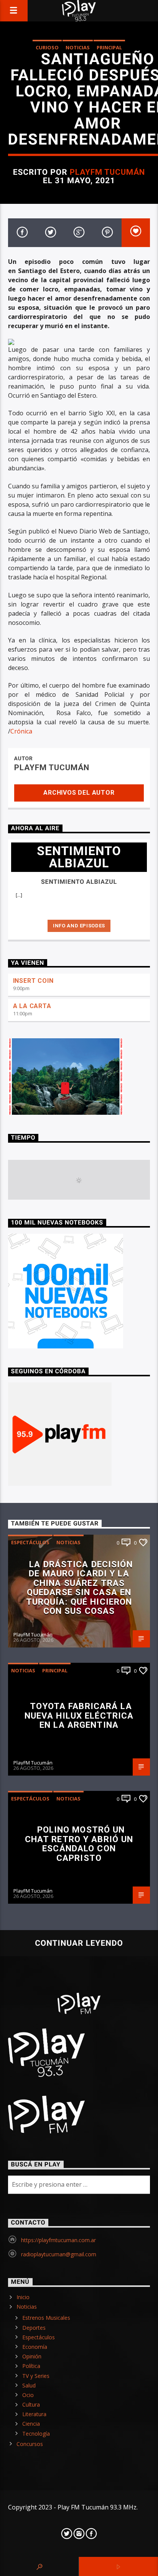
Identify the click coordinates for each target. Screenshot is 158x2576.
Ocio (28, 2395)
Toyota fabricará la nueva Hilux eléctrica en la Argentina (79, 1715)
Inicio (23, 2297)
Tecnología (36, 2434)
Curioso (47, 47)
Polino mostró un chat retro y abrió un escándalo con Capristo (79, 1844)
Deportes (34, 2328)
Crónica (21, 731)
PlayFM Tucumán (108, 172)
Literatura (34, 2414)
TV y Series (36, 2376)
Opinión (32, 2356)
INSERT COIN (33, 981)
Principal (109, 47)
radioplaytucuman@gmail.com (59, 2254)
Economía (35, 2347)
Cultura (31, 2404)
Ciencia (31, 2424)
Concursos (30, 2444)
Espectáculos (30, 1542)
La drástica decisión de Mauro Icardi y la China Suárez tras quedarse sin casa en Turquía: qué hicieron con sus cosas (79, 1588)
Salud (29, 2385)
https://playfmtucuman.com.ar (58, 2240)
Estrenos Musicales (46, 2318)
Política (31, 2366)
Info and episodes (79, 926)
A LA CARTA (32, 1006)
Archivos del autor (79, 793)
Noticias (78, 47)
